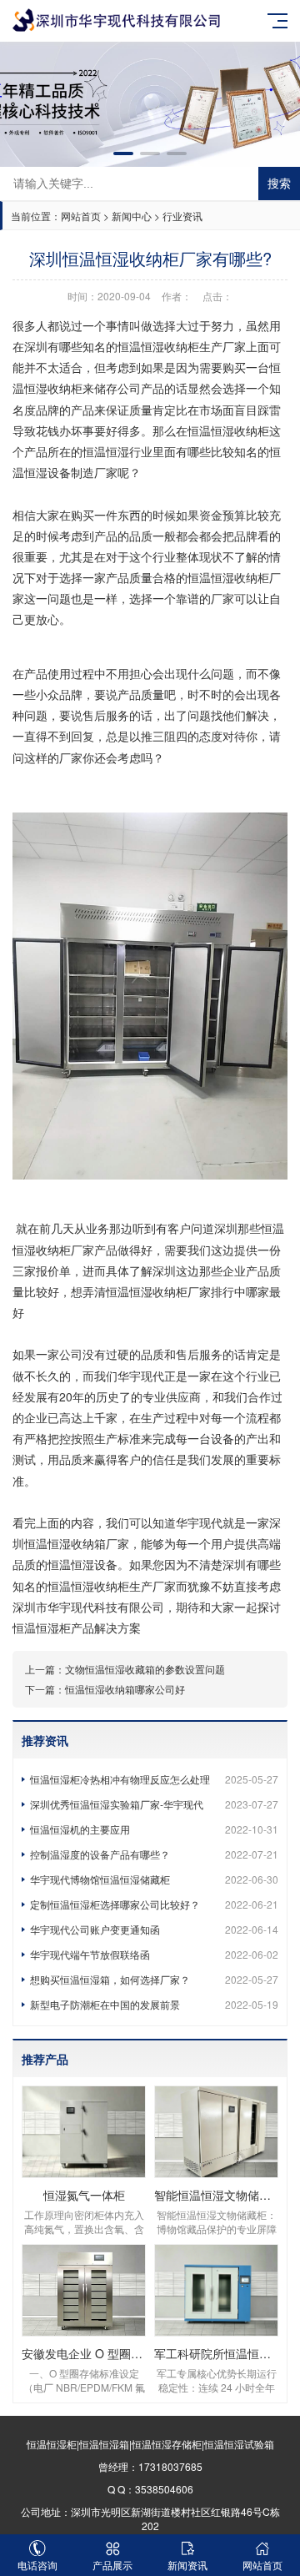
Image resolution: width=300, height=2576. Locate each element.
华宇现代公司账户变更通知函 (154, 1929)
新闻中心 (132, 216)
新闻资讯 (187, 2565)
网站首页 (81, 216)
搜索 (279, 184)
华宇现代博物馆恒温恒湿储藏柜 (154, 1879)
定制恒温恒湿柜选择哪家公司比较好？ (154, 1904)
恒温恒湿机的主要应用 (154, 1829)
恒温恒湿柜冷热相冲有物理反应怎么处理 (154, 1779)
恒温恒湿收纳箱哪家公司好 (125, 1689)
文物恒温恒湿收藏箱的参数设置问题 (145, 1669)
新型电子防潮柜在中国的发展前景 (154, 2004)
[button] (123, 153)
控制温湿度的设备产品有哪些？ (154, 1854)
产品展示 (112, 2565)
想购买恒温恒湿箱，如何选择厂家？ (154, 1979)
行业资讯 (182, 216)
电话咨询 (37, 2565)
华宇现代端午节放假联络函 (154, 1954)
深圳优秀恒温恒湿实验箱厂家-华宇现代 (154, 1804)
